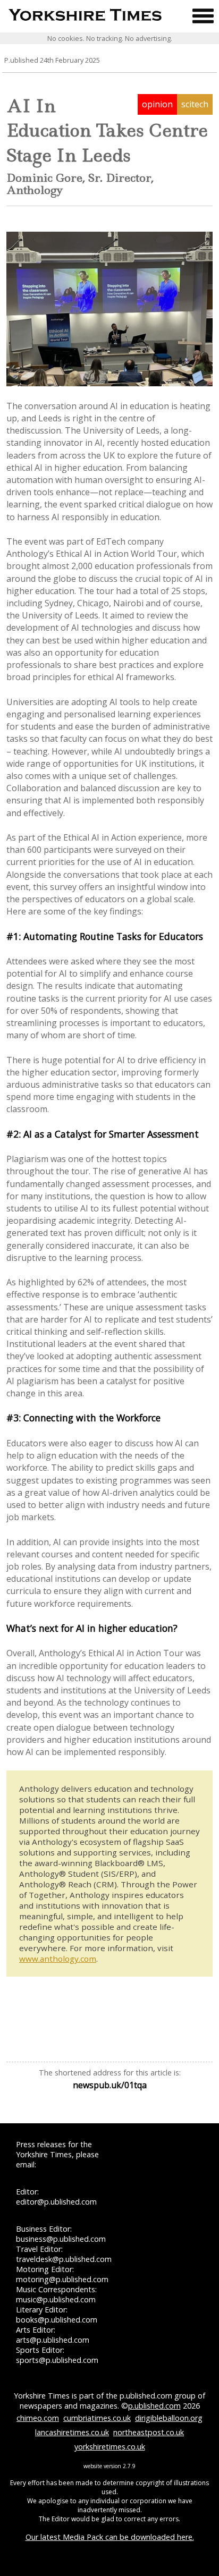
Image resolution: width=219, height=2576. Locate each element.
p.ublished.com (154, 2406)
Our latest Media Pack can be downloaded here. (110, 2537)
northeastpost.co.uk (149, 2432)
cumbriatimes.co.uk (97, 2418)
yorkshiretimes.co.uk (110, 2447)
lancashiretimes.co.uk (72, 2432)
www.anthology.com (58, 1959)
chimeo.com (38, 2418)
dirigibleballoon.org (169, 2418)
